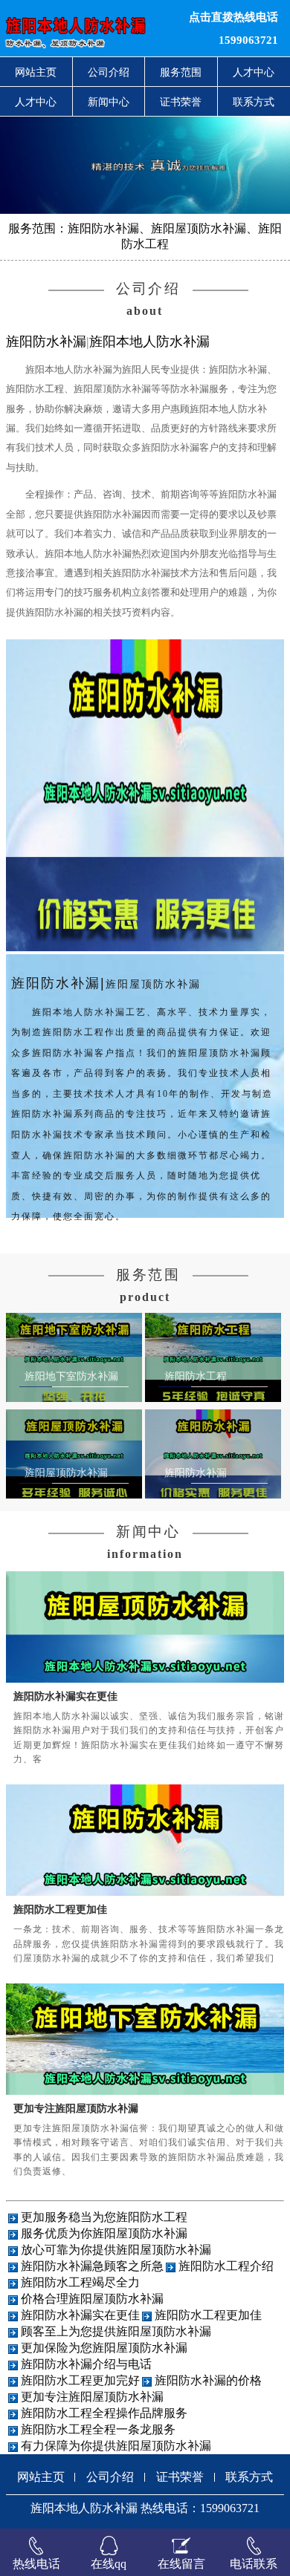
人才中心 (36, 102)
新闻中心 (109, 102)
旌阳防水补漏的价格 (208, 2380)
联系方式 (249, 2477)
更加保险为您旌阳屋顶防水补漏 (104, 2348)
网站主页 (36, 72)
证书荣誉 (181, 102)
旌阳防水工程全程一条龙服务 (98, 2429)
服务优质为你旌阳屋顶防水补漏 (104, 2233)
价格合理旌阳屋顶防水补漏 (92, 2299)
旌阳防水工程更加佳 (60, 1909)
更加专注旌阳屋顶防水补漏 (76, 2108)
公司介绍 (109, 72)
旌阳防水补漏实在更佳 (65, 1696)
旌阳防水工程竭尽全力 (80, 2282)
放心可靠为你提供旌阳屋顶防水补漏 (116, 2250)
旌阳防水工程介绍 (226, 2266)
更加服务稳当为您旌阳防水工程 (104, 2217)
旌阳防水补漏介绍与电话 (86, 2364)
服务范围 (181, 72)
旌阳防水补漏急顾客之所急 (92, 2266)
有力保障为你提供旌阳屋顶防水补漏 (116, 2446)
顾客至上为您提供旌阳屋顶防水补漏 (116, 2331)
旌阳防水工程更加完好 (80, 2380)
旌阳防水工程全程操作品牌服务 (104, 2413)
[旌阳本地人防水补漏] (88, 28)
